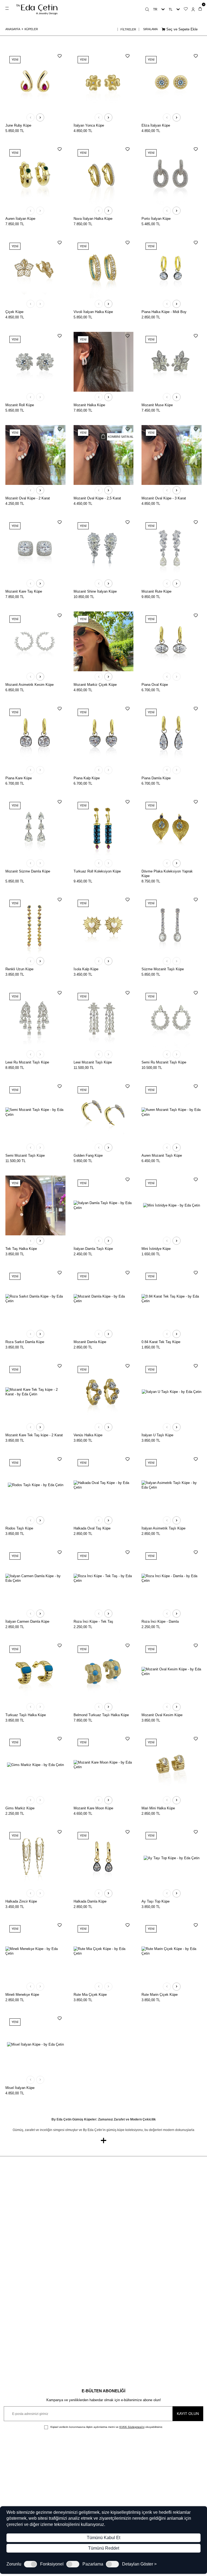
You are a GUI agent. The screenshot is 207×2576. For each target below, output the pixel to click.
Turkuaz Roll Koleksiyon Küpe (97, 871)
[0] (200, 9)
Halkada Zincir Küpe (21, 1901)
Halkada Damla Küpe (90, 1901)
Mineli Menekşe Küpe (22, 1995)
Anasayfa (13, 29)
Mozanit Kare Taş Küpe (24, 591)
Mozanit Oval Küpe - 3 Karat (164, 498)
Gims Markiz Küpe (20, 1808)
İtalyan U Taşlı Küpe (157, 1435)
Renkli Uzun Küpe (19, 969)
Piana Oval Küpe (155, 685)
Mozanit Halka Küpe (89, 405)
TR (155, 9)
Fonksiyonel (52, 2564)
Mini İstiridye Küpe (156, 1249)
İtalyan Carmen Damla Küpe (27, 1621)
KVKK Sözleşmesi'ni (132, 2427)
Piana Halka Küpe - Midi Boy (164, 312)
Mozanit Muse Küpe (157, 405)
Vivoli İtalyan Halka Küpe (93, 312)
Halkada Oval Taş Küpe (92, 1528)
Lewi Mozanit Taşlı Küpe (93, 1062)
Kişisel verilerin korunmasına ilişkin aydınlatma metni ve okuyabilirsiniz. (106, 2427)
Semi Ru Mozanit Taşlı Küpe (164, 1062)
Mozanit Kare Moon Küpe (93, 1808)
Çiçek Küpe (14, 312)
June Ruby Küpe (18, 125)
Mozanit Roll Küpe (20, 405)
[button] (30, 117)
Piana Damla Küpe (156, 778)
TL (171, 9)
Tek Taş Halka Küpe (21, 1249)
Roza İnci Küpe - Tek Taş (93, 1621)
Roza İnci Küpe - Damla (160, 1621)
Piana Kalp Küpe (87, 778)
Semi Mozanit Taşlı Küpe (25, 1155)
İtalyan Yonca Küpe (89, 125)
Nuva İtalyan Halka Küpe (93, 219)
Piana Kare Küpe (19, 778)
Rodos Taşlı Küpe (19, 1528)
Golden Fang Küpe (88, 1155)
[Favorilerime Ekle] (60, 56)
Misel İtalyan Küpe (20, 2088)
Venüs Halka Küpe (88, 1435)
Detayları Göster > (139, 2564)
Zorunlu (14, 2564)
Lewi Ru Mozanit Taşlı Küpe (27, 1062)
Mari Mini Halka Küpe (158, 1808)
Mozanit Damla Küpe (90, 1342)
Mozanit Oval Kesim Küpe (162, 1715)
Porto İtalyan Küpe (156, 219)
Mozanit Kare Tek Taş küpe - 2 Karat (34, 1435)
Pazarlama (93, 2564)
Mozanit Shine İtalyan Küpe (95, 591)
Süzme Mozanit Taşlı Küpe (163, 969)
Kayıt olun (188, 2414)
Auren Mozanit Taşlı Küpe (162, 1155)
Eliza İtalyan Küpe (156, 125)
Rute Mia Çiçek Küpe (90, 1995)
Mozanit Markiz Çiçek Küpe (95, 685)
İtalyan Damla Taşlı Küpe (93, 1249)
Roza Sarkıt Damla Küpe (25, 1342)
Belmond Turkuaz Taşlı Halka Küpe (101, 1715)
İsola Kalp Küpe (86, 969)
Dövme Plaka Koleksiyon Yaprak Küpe (167, 874)
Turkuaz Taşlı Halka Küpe (26, 1715)
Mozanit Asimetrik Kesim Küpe (30, 685)
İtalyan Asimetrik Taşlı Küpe (163, 1528)
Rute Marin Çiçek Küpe (160, 1995)
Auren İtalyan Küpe (20, 219)
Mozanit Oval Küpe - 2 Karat (28, 498)
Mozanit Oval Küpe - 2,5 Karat (97, 498)
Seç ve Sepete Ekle (181, 29)
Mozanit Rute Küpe (156, 591)
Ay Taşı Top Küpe (156, 1901)
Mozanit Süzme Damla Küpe (28, 871)
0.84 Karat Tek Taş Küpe (161, 1342)
